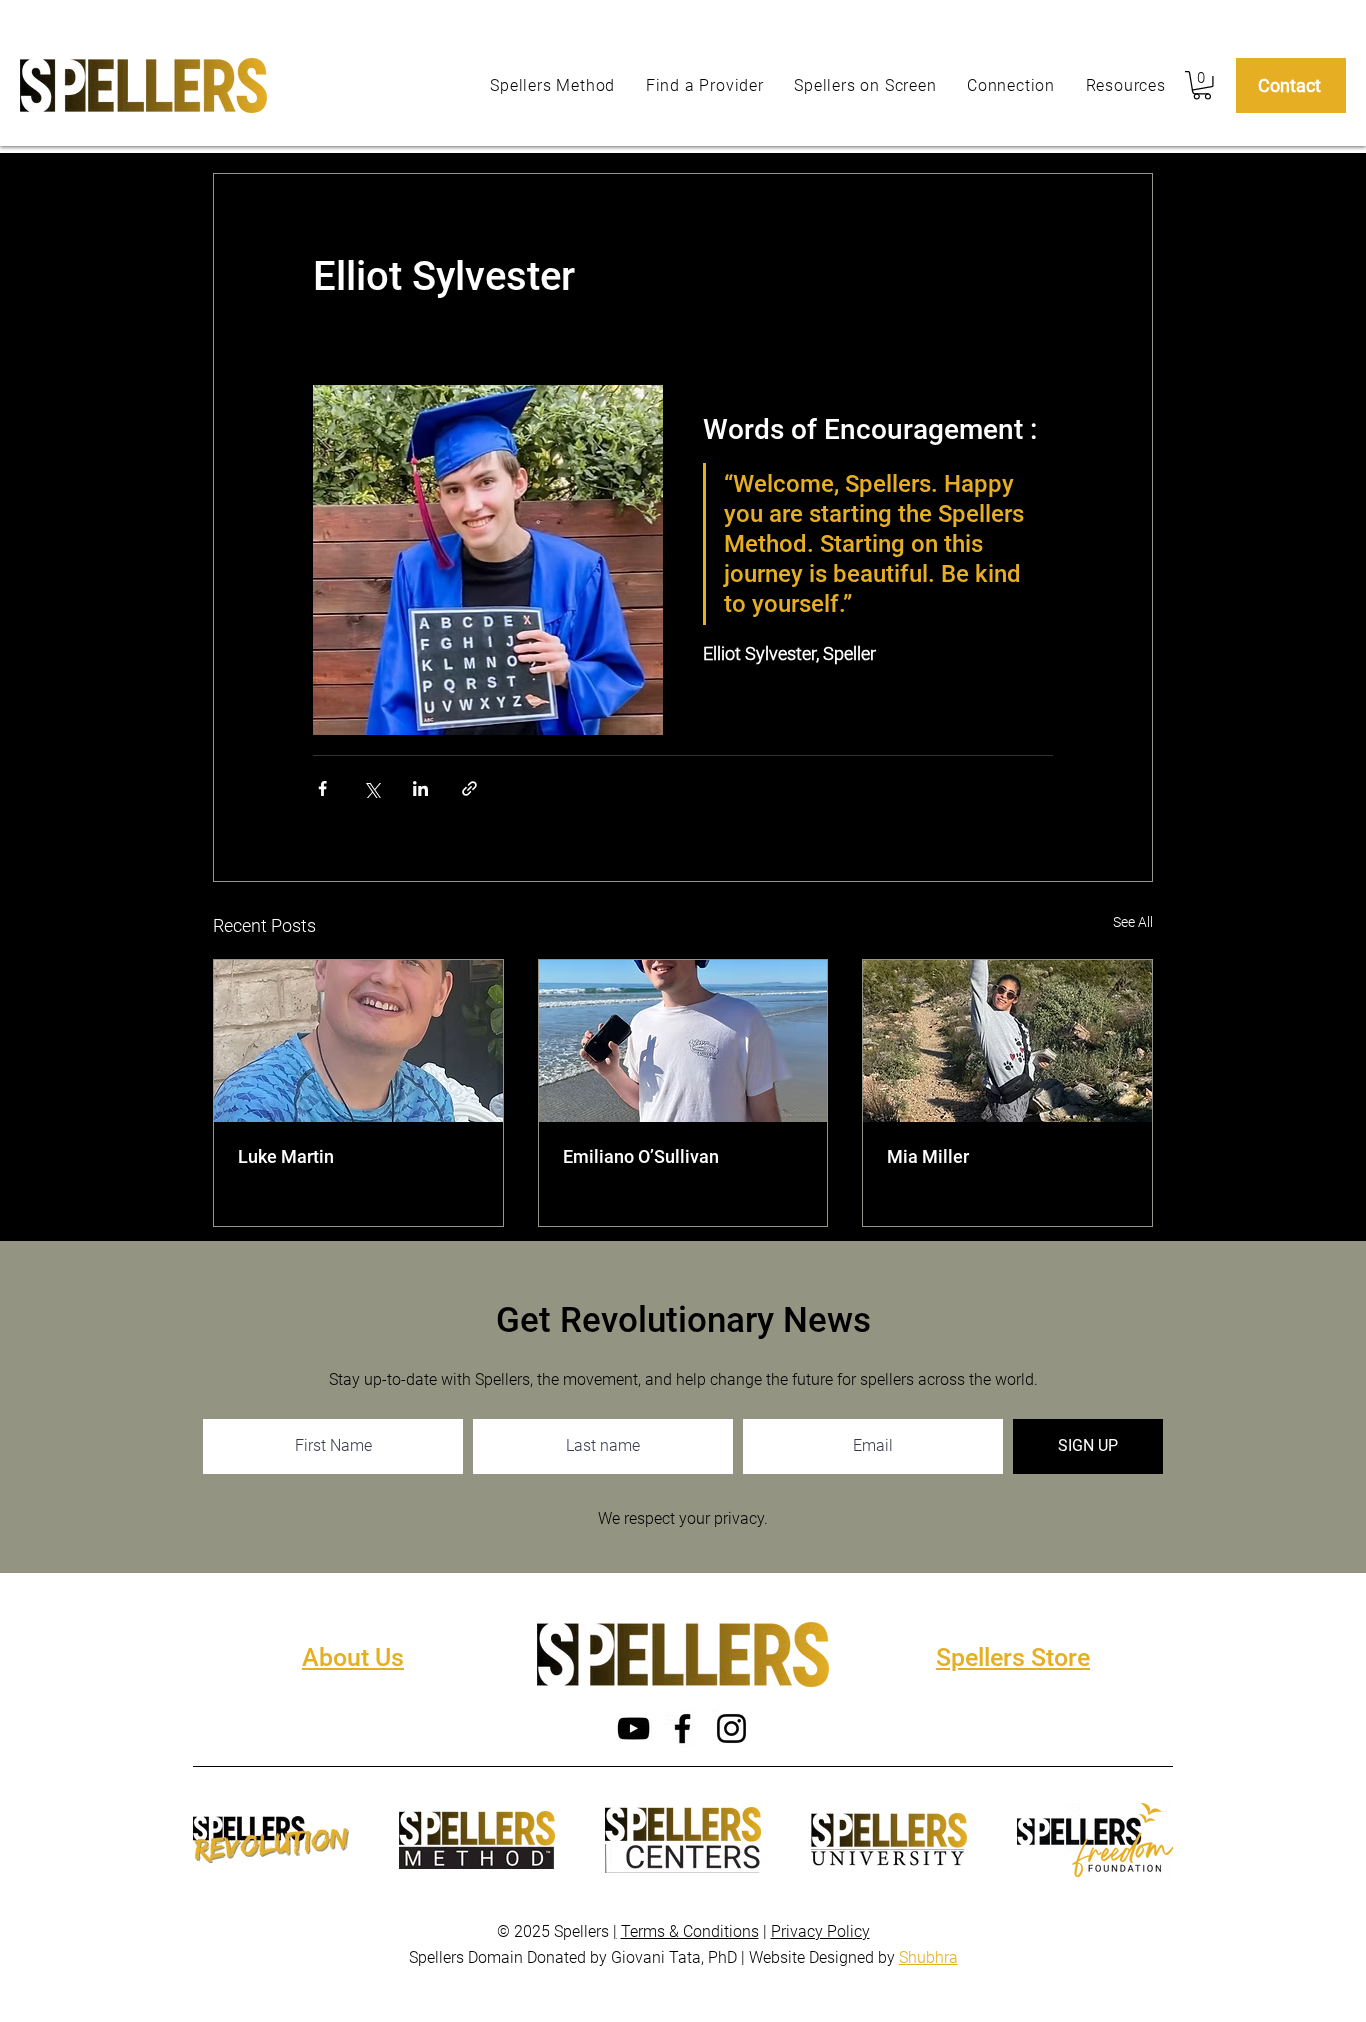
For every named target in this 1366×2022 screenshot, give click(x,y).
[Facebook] (682, 1728)
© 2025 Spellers (555, 1931)
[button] (1202, 85)
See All (1133, 922)
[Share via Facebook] (322, 788)
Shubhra (928, 1957)
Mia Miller (928, 1156)
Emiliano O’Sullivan (641, 1156)
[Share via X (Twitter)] (371, 788)
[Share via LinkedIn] (420, 788)
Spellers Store (1013, 1657)
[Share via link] (469, 788)
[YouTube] (633, 1728)
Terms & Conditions (690, 1931)
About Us (353, 1657)
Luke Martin (286, 1156)
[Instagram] (731, 1728)
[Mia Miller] (1007, 1041)
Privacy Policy (820, 1931)
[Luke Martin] (358, 1041)
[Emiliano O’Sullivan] (683, 1041)
